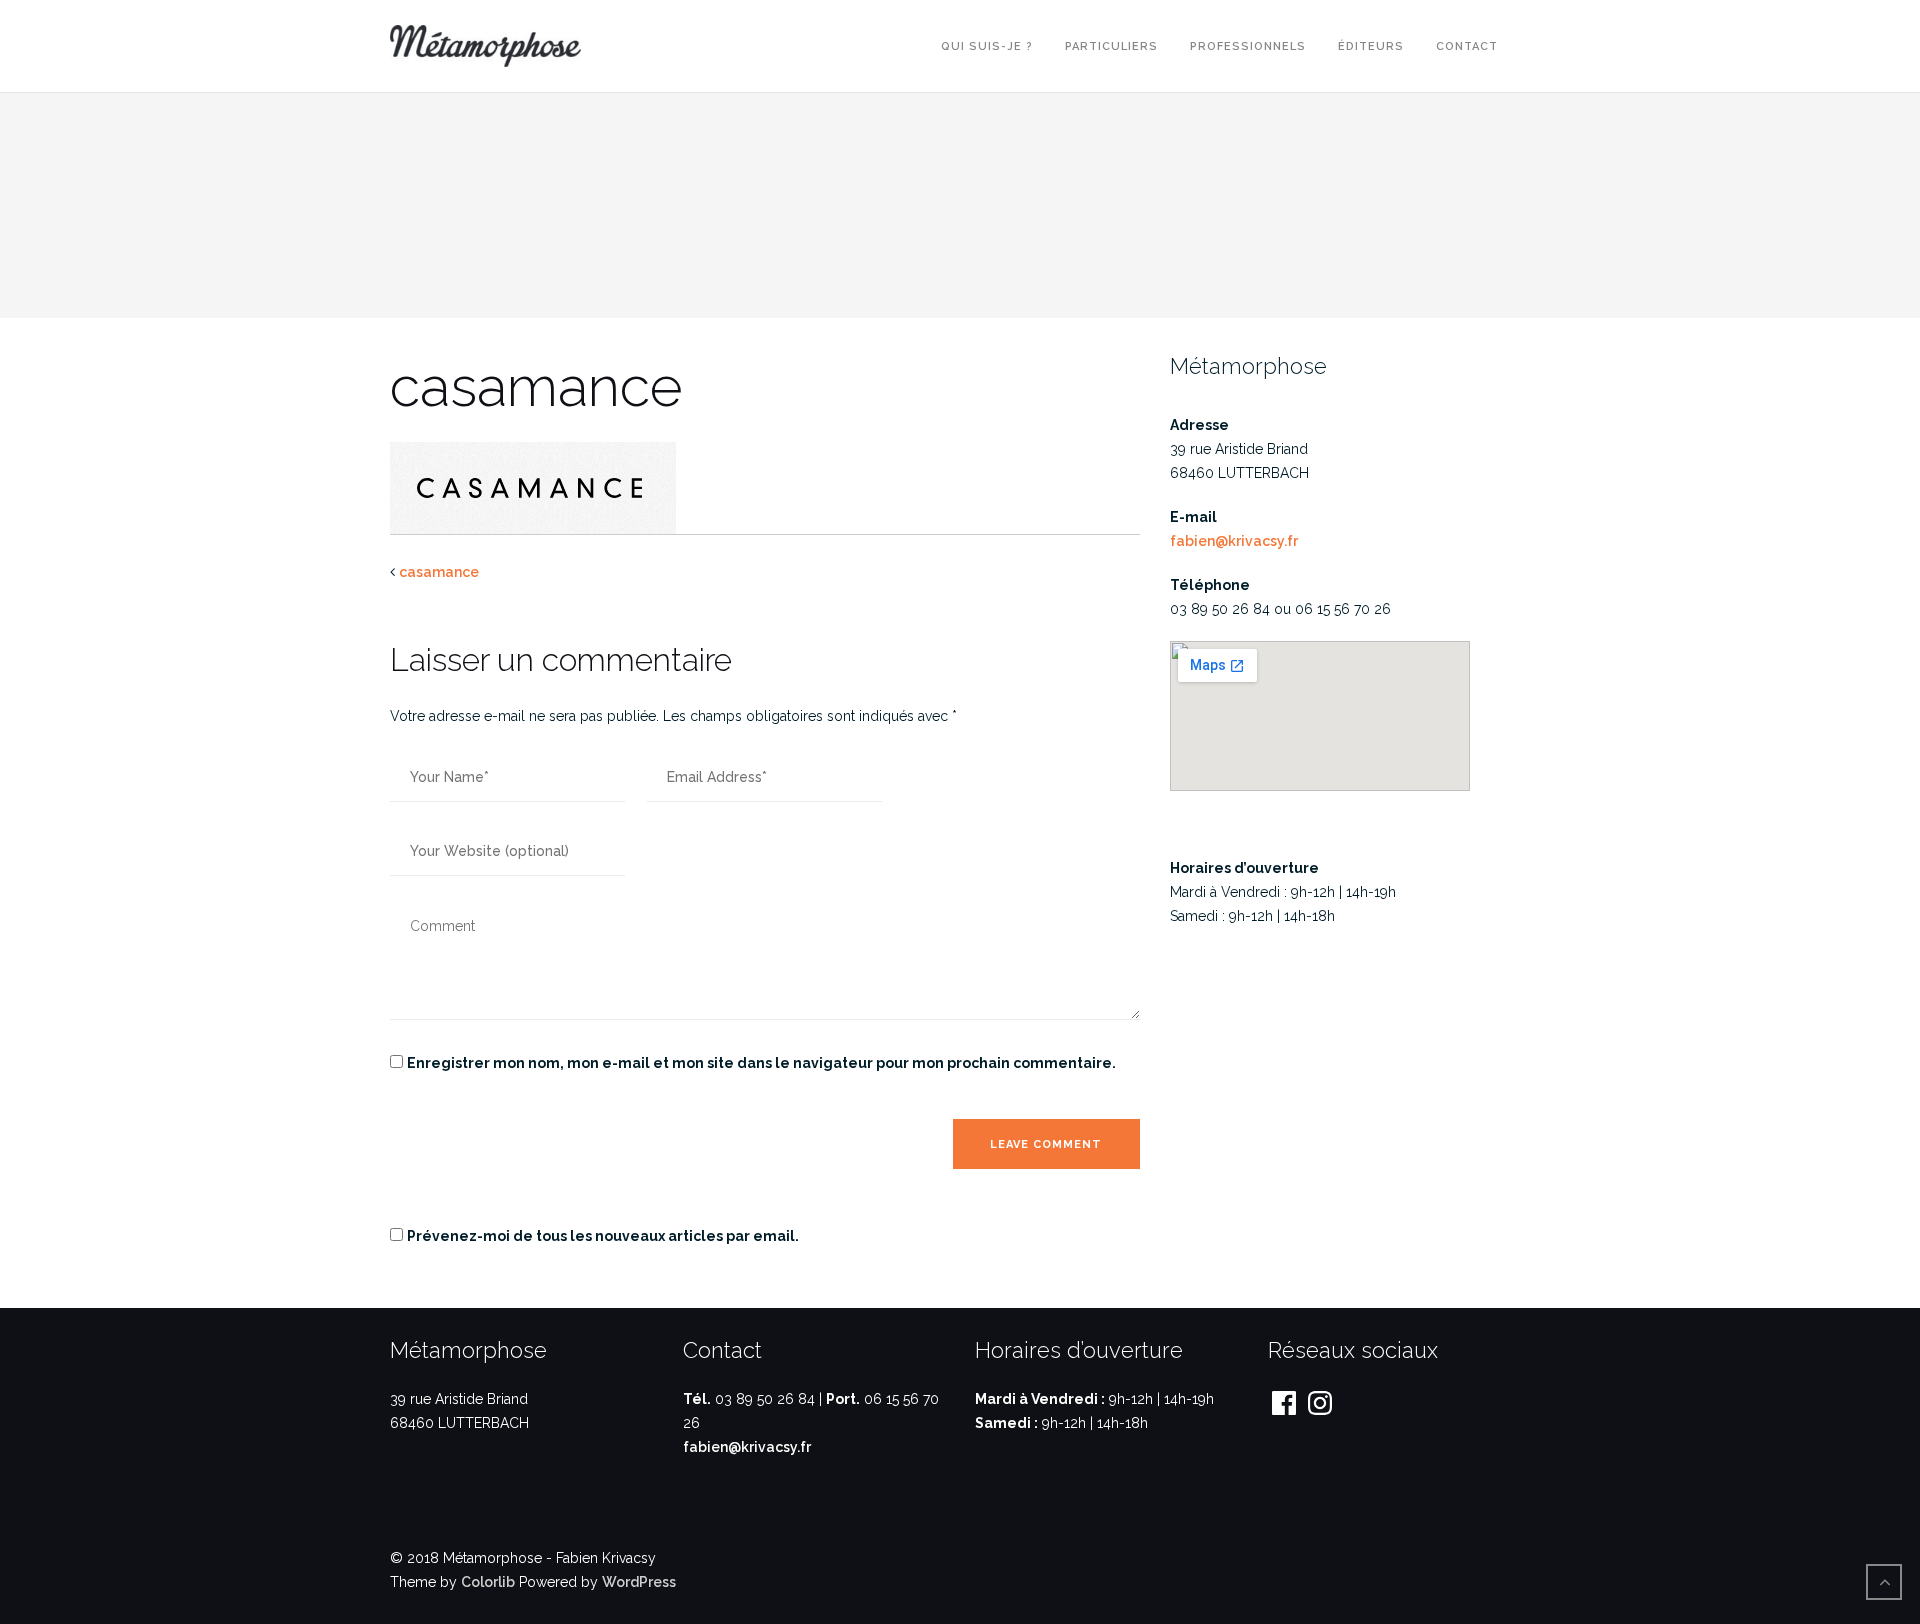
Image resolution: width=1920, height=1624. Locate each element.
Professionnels (1248, 46)
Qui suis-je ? (987, 46)
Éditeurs (1371, 46)
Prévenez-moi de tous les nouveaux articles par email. (603, 1236)
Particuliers (1111, 46)
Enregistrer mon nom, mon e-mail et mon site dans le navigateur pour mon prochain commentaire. (761, 1063)
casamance (439, 572)
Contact (1467, 46)
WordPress (639, 1582)
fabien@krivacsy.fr (1234, 541)
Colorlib (488, 1582)
